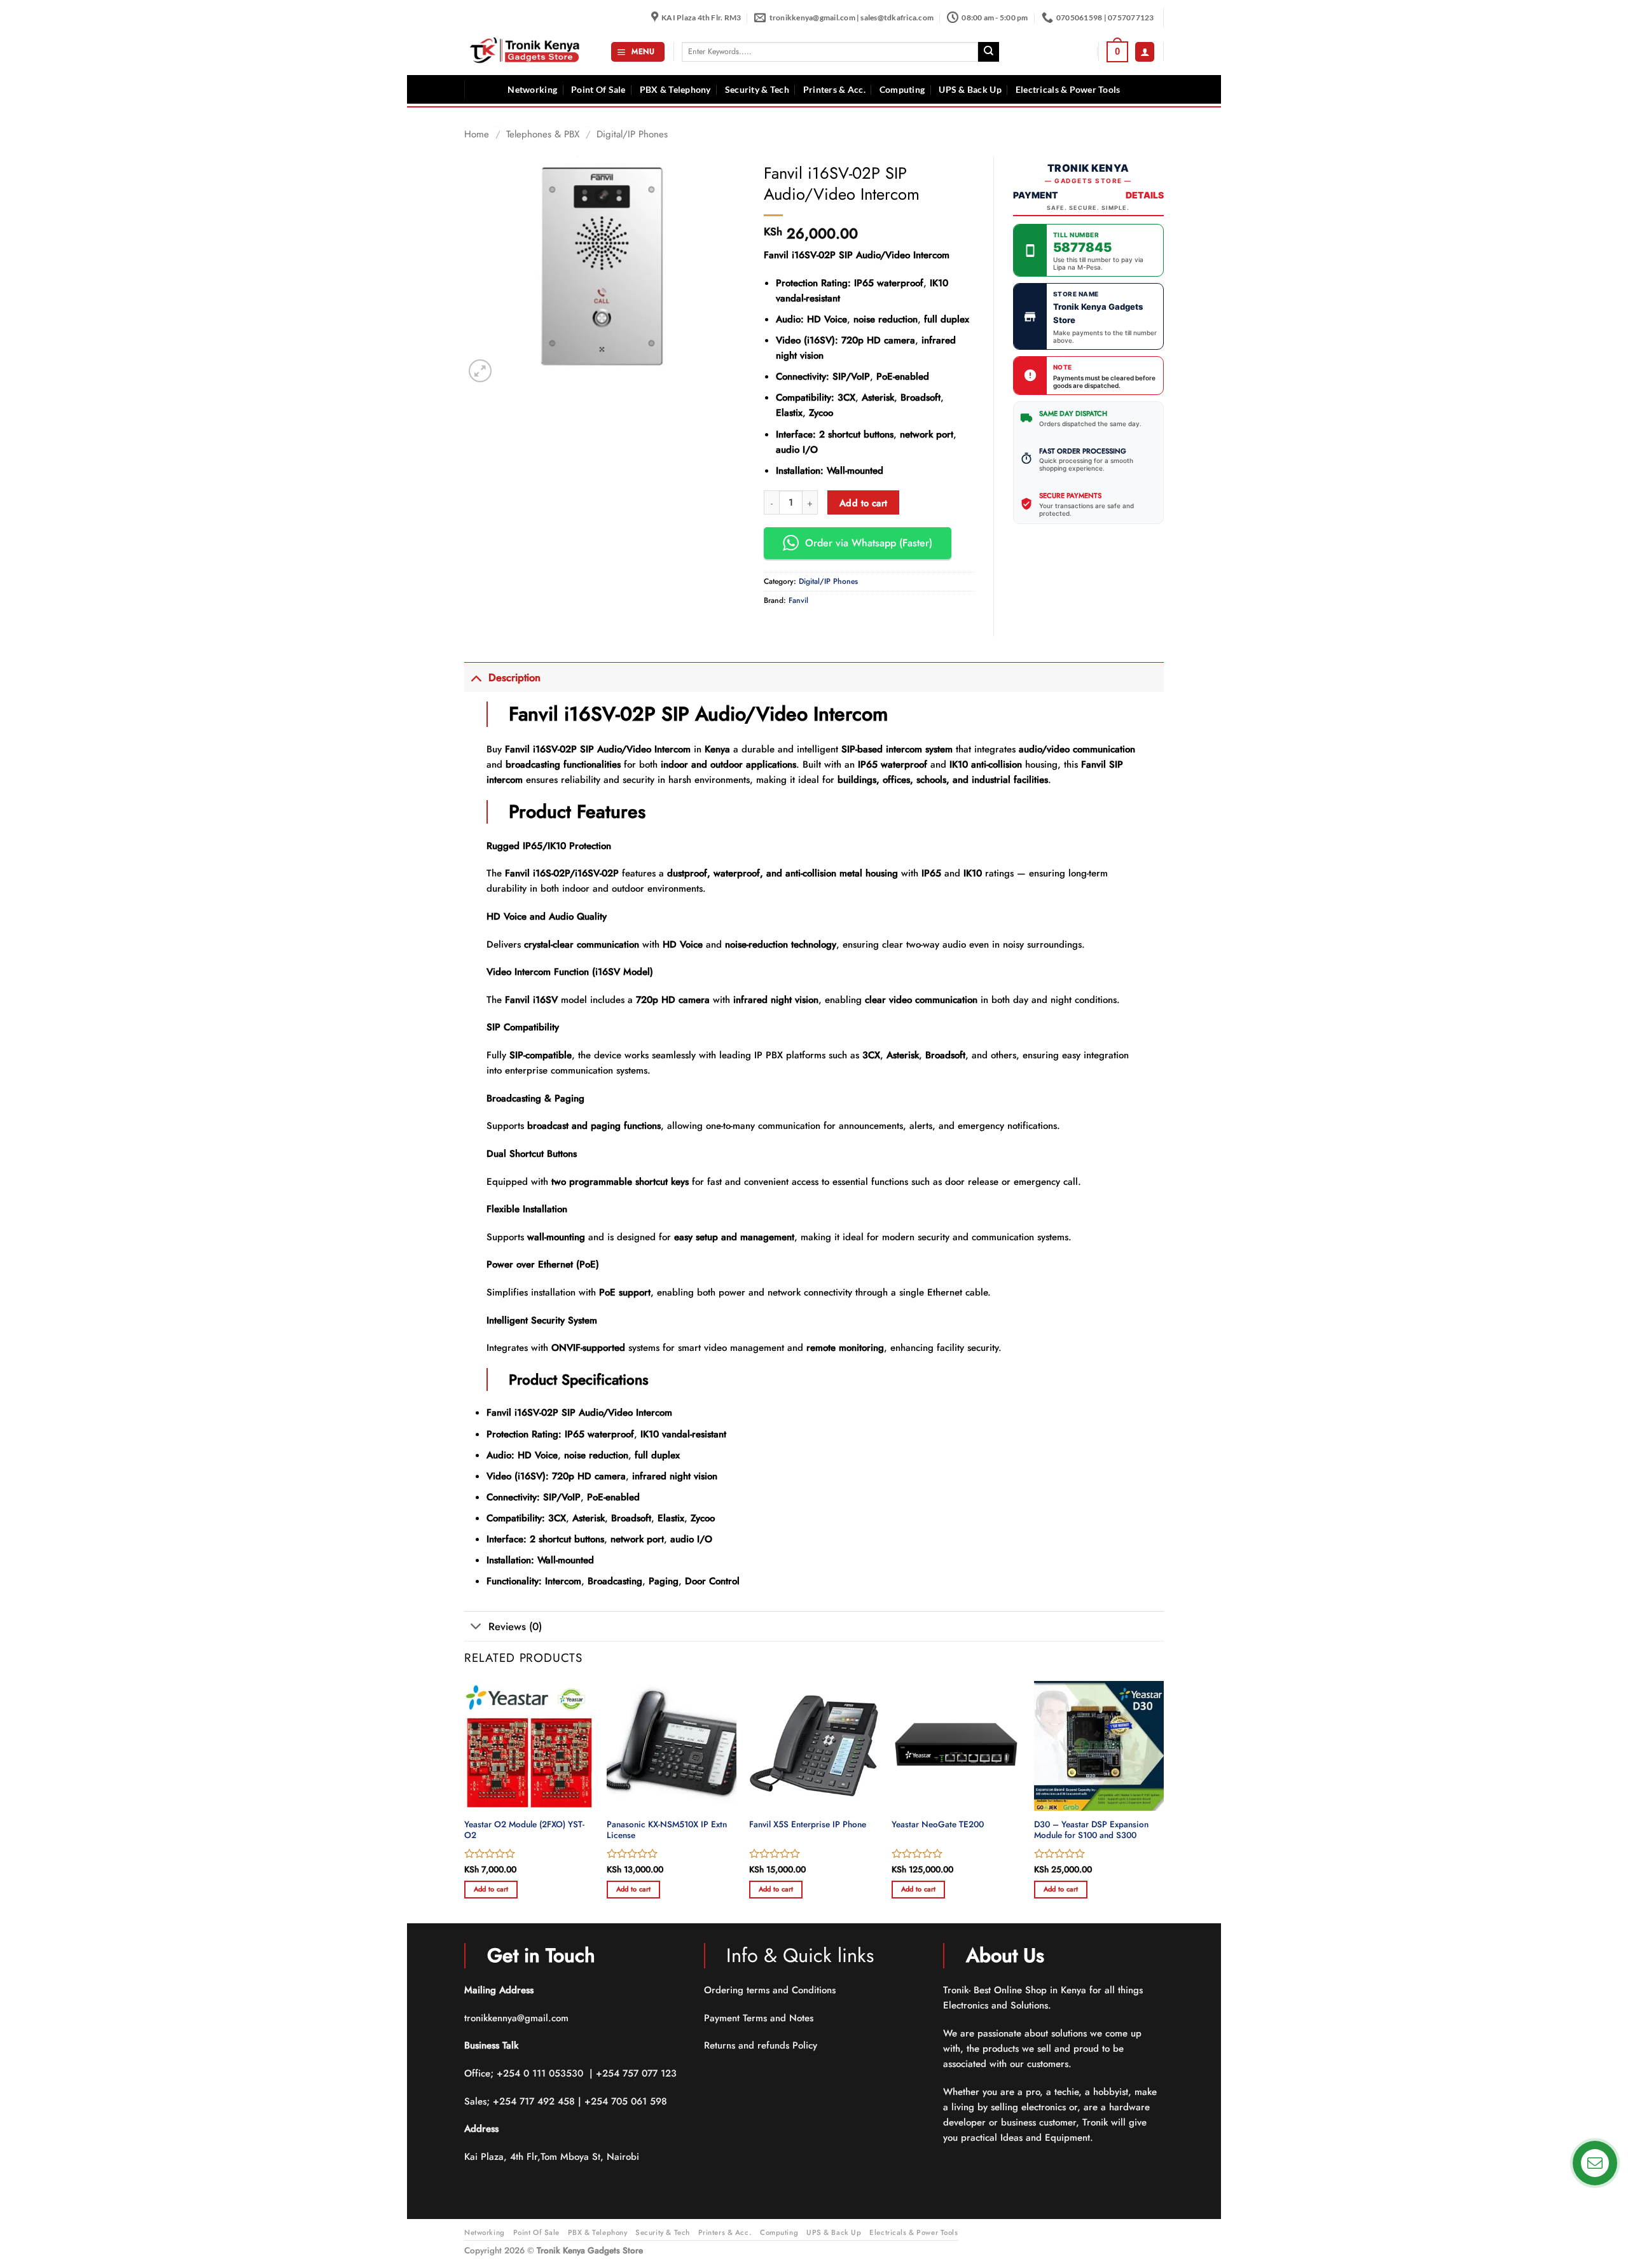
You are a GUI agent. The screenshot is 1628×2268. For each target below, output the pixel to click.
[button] (638, 52)
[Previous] (465, 1801)
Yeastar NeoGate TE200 (938, 1825)
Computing (902, 90)
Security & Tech (757, 90)
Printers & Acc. (834, 90)
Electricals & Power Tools (1068, 90)
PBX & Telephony (675, 90)
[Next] (1163, 1801)
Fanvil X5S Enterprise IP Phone (808, 1825)
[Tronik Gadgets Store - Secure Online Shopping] (528, 52)
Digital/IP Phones (632, 134)
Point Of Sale (598, 90)
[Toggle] (476, 677)
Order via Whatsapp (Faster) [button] (869, 543)
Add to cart (864, 503)
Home (477, 134)
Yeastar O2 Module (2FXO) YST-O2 (524, 1830)
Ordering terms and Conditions (771, 1990)
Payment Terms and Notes (760, 2018)
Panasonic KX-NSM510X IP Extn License (667, 1830)
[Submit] (988, 52)
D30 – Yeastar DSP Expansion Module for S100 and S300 (1091, 1830)
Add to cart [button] (491, 1889)
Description (514, 677)
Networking (532, 90)
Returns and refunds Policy (761, 2045)
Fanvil (798, 600)
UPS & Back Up (970, 90)
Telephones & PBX (543, 134)
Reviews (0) (515, 1626)
